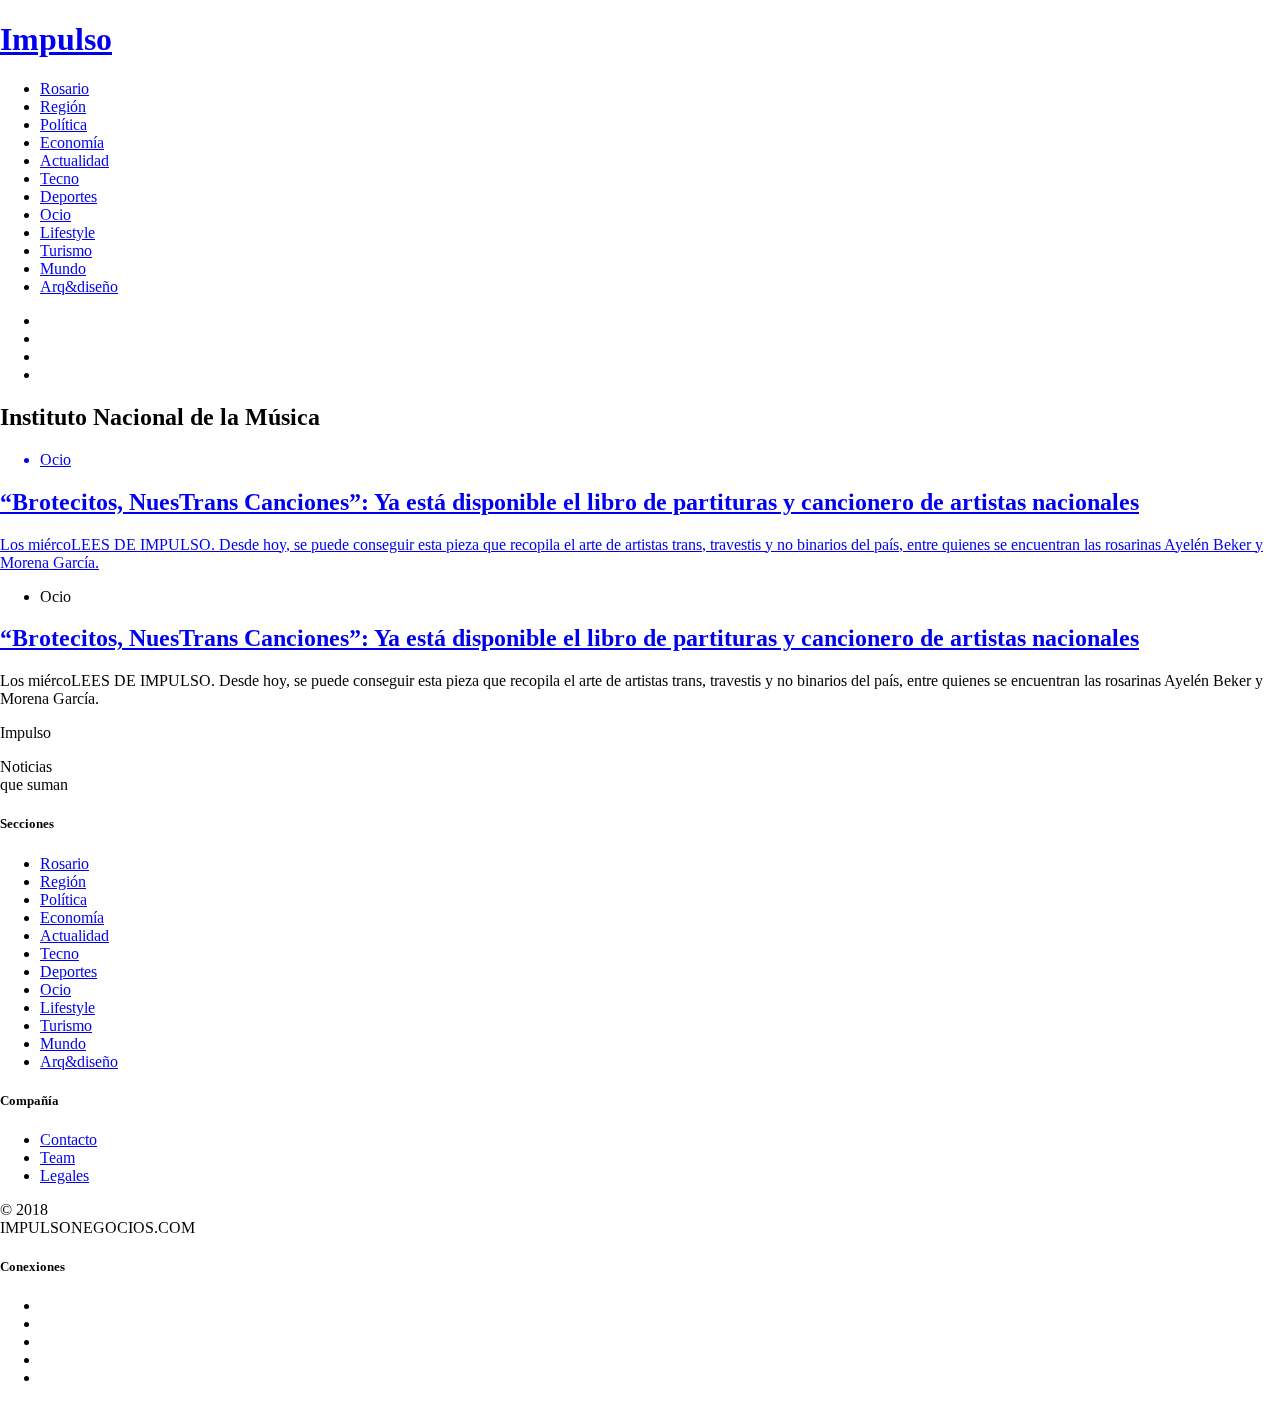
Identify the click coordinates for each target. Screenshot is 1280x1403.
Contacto (68, 1139)
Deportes (68, 196)
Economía (72, 142)
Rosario (64, 88)
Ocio (55, 214)
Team (57, 1157)
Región (63, 106)
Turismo (66, 250)
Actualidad (74, 160)
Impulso (56, 39)
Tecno (59, 178)
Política (63, 124)
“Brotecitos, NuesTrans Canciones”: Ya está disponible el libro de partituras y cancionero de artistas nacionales (569, 638)
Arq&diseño (79, 286)
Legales (64, 1175)
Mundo (63, 268)
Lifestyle (67, 232)
